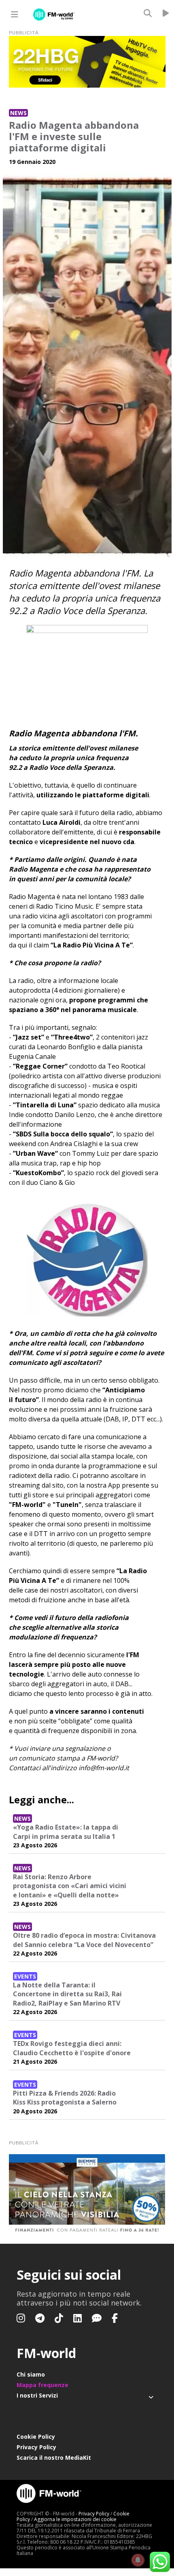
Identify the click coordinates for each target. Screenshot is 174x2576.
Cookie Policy (36, 2437)
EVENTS (25, 1976)
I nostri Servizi (37, 2395)
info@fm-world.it (104, 1768)
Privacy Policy (36, 2447)
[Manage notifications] (138, 2560)
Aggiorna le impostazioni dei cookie (75, 2519)
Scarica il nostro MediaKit (54, 2458)
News (18, 113)
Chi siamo (31, 2374)
